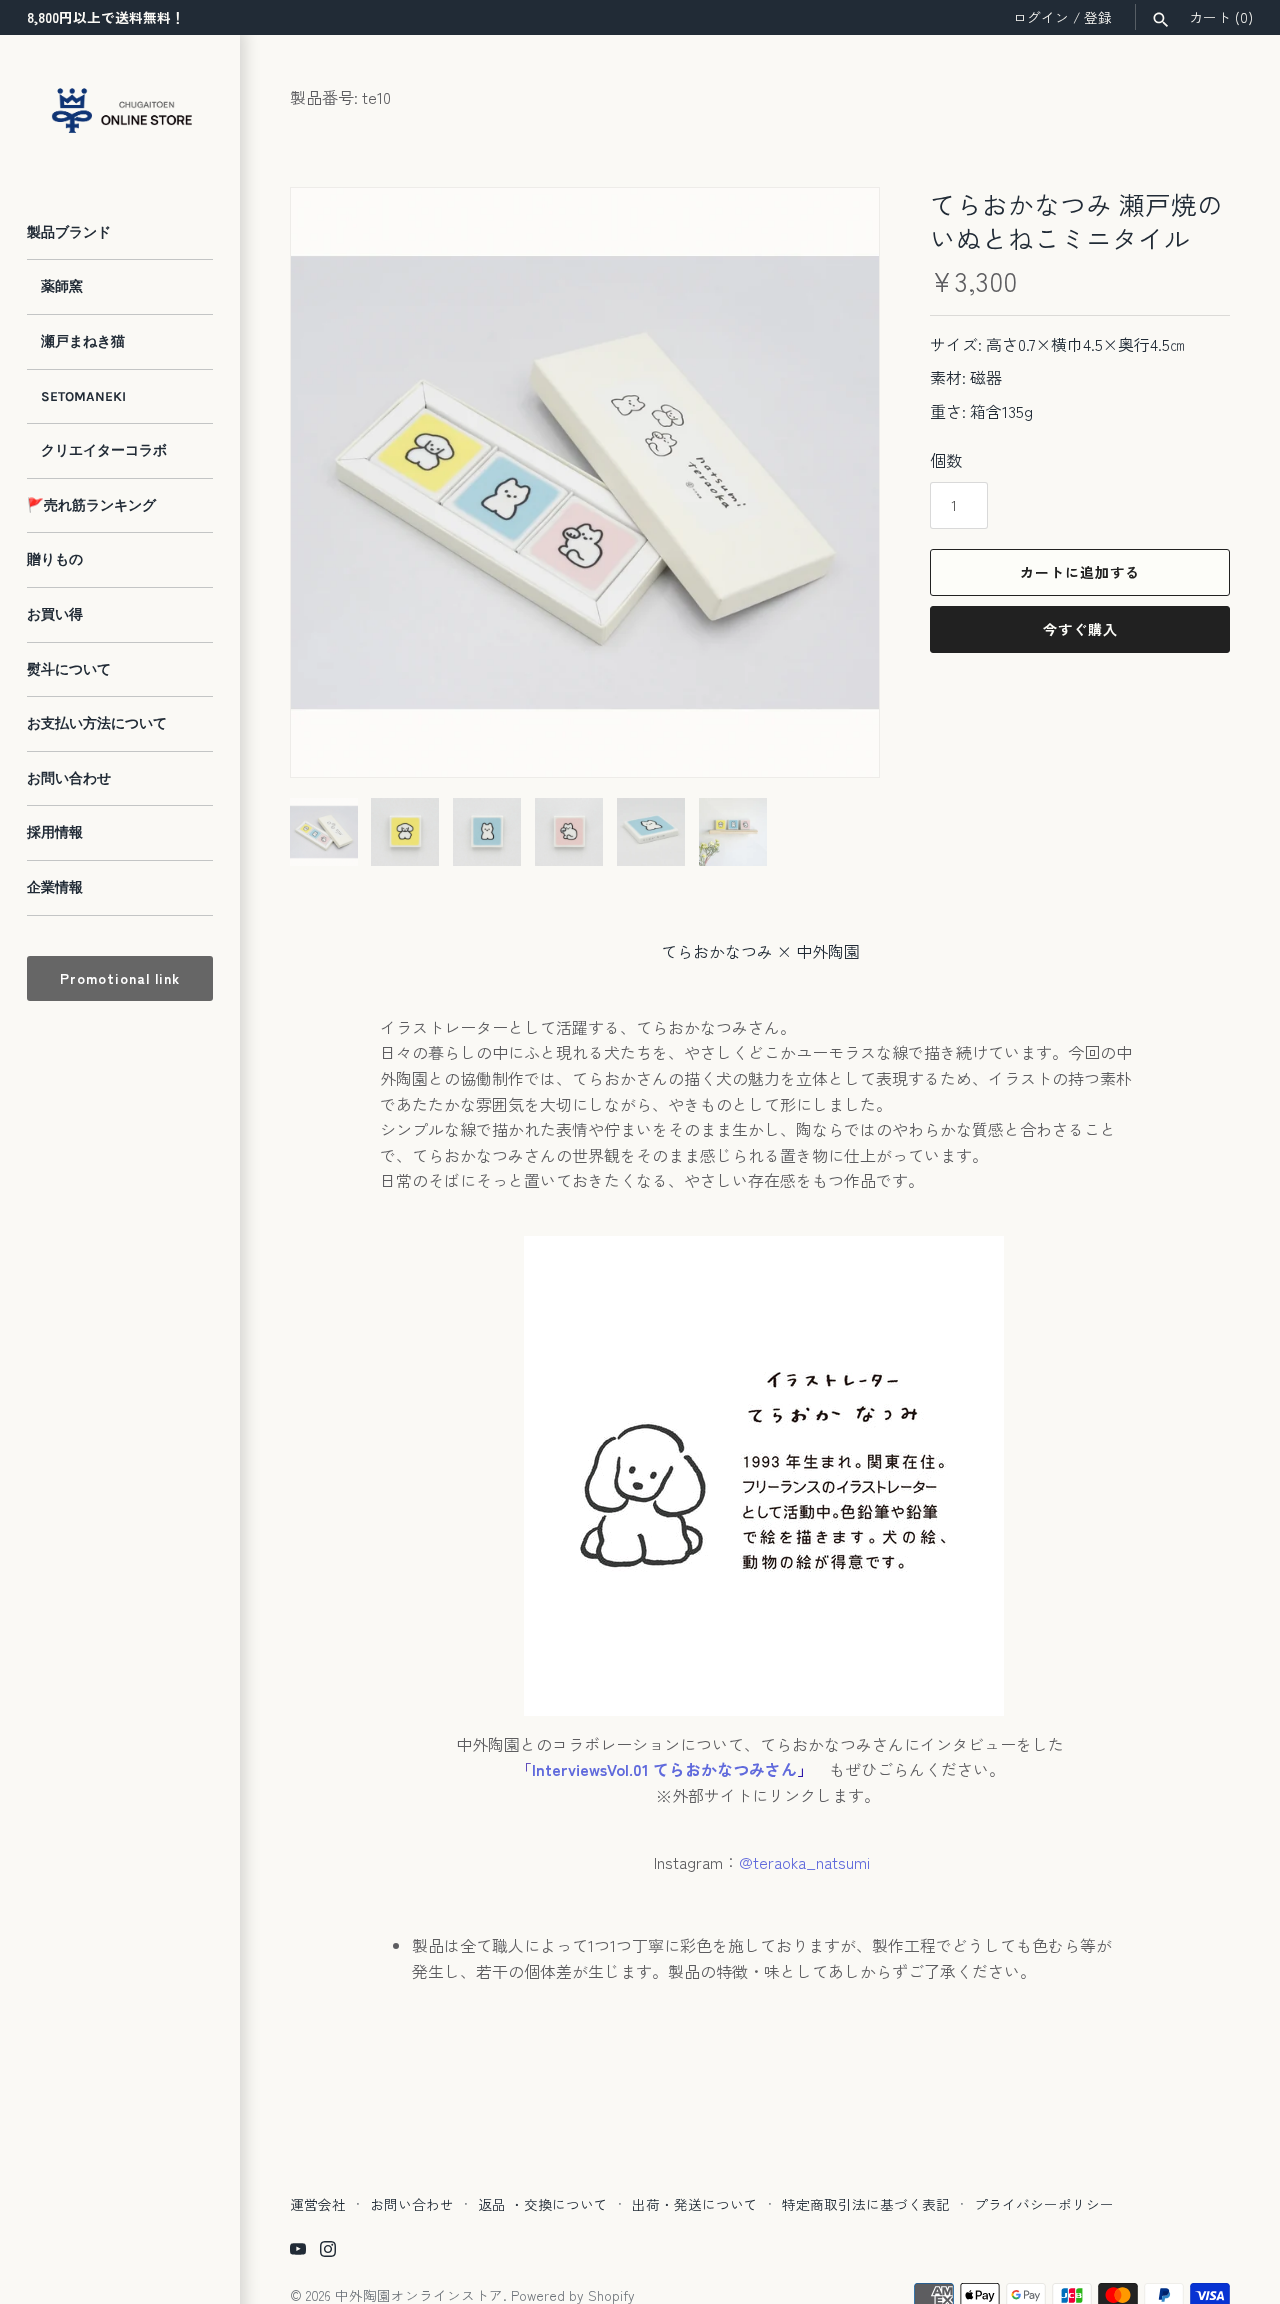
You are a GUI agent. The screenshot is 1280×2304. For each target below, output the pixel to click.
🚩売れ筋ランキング (91, 505)
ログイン (1041, 17)
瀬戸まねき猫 (76, 341)
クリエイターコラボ (97, 450)
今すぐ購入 (1080, 629)
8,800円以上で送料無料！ (106, 17)
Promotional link (120, 978)
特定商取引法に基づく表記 (866, 2204)
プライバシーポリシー (1044, 2204)
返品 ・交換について (543, 2204)
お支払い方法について (97, 723)
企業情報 (55, 887)
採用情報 (55, 832)
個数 (946, 460)
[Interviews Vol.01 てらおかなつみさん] (821, 1769)
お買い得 (55, 614)
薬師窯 (55, 286)
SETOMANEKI (76, 396)
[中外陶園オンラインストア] (120, 110)
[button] (837, 735)
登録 (1098, 17)
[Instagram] (328, 2252)
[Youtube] (298, 2252)
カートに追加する (1080, 572)
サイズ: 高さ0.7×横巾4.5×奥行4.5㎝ (1058, 344)
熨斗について (69, 669)
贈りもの (55, 559)
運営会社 (318, 2204)
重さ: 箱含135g (981, 411)
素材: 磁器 (966, 377)
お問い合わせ (69, 778)
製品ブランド (69, 232)
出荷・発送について (695, 2204)
